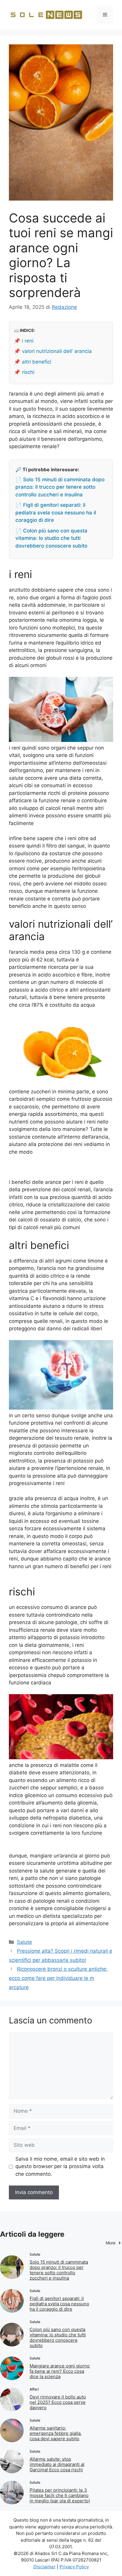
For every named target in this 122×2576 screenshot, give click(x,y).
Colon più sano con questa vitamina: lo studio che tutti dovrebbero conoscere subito (58, 2337)
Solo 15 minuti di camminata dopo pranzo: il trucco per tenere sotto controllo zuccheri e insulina (59, 2270)
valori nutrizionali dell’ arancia (57, 351)
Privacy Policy (74, 2567)
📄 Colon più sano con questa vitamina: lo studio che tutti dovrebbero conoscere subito (51, 538)
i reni (28, 341)
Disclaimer (45, 2567)
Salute (24, 1942)
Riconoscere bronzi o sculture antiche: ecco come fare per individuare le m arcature (58, 1978)
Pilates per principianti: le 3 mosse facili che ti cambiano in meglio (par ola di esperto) (60, 2495)
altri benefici (37, 362)
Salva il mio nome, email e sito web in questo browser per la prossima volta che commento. (60, 2166)
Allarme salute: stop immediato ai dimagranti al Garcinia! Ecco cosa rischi (57, 2464)
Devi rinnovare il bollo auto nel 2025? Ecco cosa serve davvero (58, 2402)
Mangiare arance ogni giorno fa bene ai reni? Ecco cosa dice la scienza (60, 2371)
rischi (28, 372)
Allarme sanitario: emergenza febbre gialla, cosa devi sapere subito (56, 2433)
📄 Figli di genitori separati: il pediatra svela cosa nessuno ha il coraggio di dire (56, 513)
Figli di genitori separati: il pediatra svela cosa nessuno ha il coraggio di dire (59, 2304)
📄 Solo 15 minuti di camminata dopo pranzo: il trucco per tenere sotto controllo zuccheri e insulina (60, 487)
